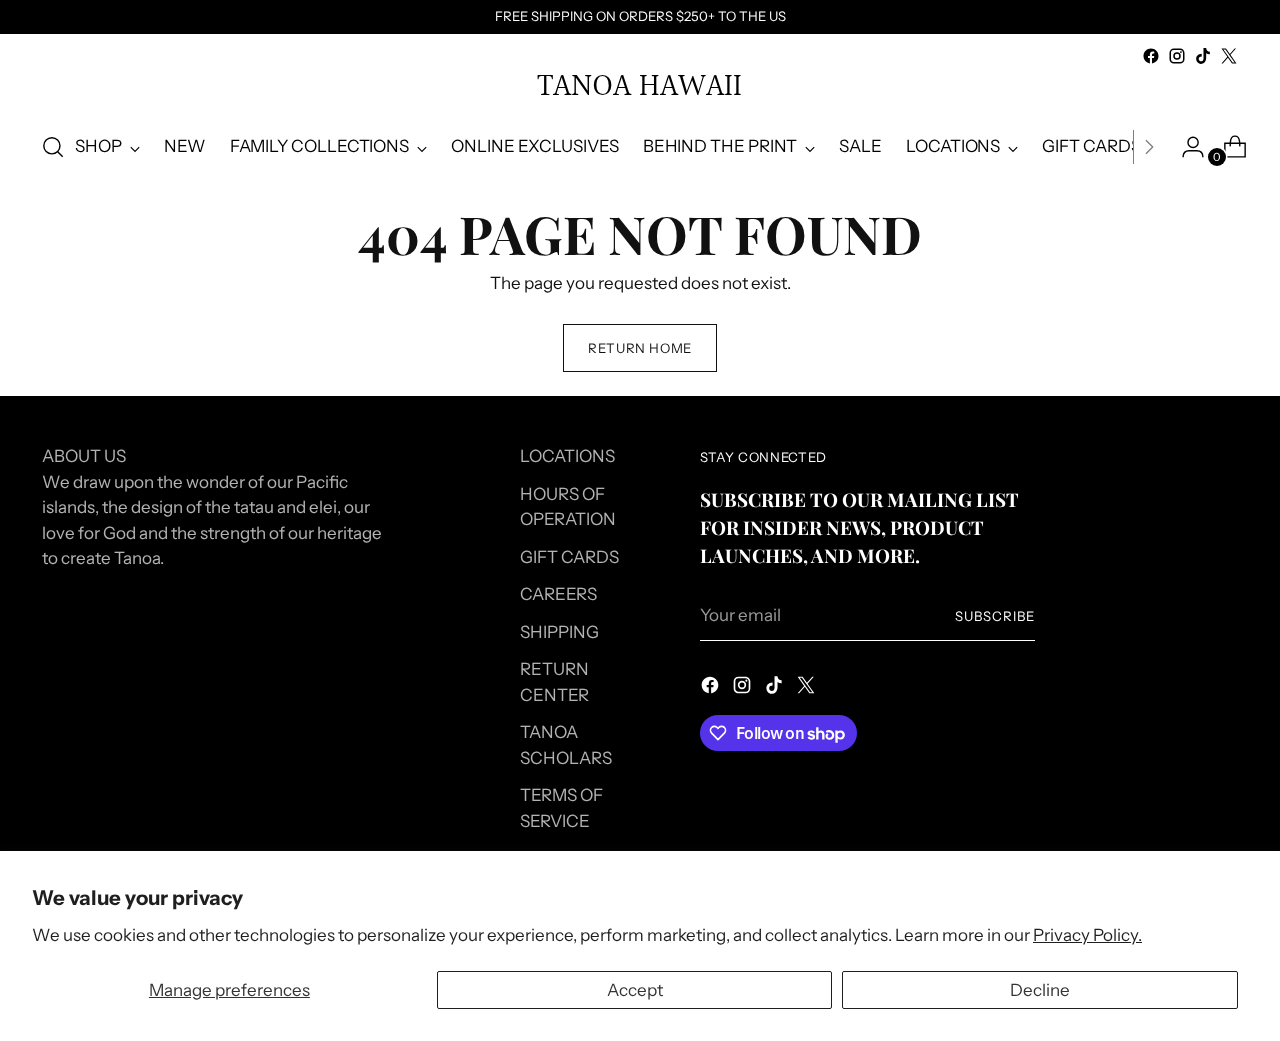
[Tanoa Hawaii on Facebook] (1151, 56)
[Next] (1149, 147)
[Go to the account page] (1185, 147)
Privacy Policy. (1087, 935)
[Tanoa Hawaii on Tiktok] (1203, 56)
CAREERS (558, 594)
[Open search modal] (53, 147)
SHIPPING (559, 632)
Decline (1040, 990)
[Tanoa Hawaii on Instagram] (1177, 56)
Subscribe (995, 616)
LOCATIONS (567, 456)
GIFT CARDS (569, 557)
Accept (635, 990)
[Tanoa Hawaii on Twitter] (1229, 56)
